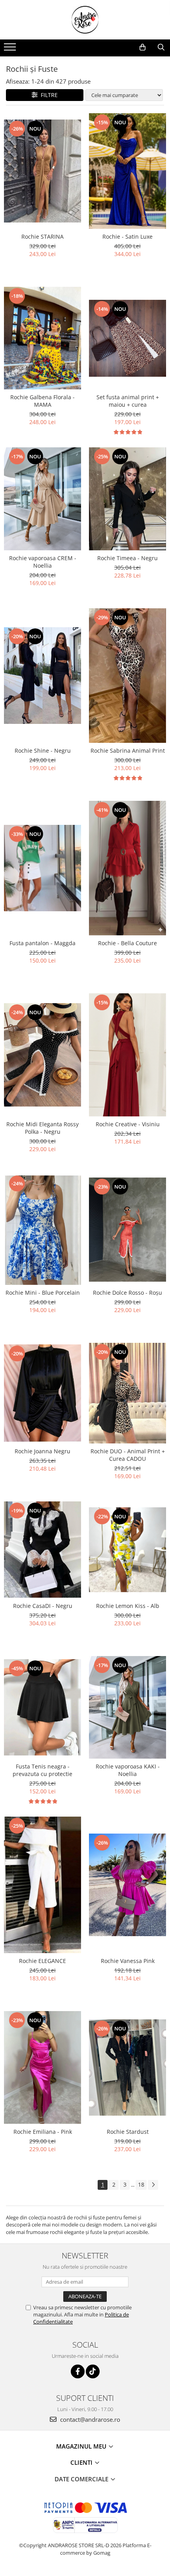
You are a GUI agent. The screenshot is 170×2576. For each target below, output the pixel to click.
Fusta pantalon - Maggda (42, 943)
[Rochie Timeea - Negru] (127, 499)
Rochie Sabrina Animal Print (128, 751)
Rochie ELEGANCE (42, 1961)
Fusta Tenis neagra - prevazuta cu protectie (42, 1770)
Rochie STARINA (42, 236)
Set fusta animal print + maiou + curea (128, 401)
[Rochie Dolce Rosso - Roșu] (127, 1230)
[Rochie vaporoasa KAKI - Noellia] (127, 1707)
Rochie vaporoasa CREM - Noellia (43, 562)
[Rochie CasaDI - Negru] (42, 1550)
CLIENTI (82, 2462)
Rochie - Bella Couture (127, 943)
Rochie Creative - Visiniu (128, 1124)
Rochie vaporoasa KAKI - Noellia (128, 1770)
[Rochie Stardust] (127, 2068)
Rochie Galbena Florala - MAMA (42, 401)
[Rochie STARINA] (42, 171)
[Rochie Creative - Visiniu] (127, 1055)
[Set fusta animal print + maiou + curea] (127, 338)
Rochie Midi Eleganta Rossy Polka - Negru (42, 1128)
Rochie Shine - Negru (43, 751)
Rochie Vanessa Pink (128, 1961)
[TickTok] (93, 2371)
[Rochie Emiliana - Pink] (42, 2067)
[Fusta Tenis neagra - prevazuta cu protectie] (42, 1707)
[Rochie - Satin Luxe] (127, 171)
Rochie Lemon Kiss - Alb (128, 1606)
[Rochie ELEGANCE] (42, 1885)
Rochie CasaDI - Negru (43, 1606)
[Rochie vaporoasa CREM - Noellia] (42, 499)
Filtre (48, 95)
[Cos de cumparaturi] (143, 47)
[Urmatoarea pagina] (153, 2185)
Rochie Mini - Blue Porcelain (43, 1293)
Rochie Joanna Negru (42, 1451)
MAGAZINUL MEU (82, 2446)
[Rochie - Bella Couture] (127, 868)
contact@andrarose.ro (89, 2419)
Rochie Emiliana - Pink (43, 2132)
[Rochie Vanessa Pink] (127, 1885)
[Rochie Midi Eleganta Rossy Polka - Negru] (42, 1055)
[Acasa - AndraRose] (85, 20)
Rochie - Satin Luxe (127, 236)
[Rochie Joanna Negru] (42, 1393)
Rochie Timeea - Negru (127, 558)
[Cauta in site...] (161, 47)
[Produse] (11, 49)
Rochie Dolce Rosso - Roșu (127, 1293)
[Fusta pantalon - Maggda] (42, 868)
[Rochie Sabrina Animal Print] (127, 676)
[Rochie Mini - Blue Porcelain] (42, 1229)
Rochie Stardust (128, 2132)
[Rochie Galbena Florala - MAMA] (42, 338)
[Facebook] (78, 2371)
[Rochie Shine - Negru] (42, 675)
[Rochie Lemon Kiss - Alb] (127, 1550)
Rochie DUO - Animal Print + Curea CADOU (128, 1455)
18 (141, 2184)
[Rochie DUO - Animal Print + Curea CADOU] (127, 1393)
